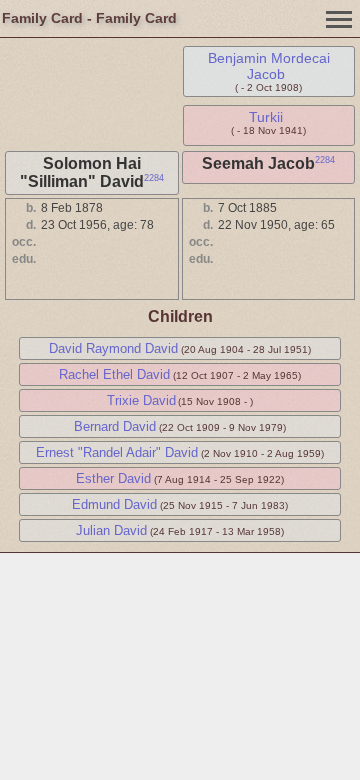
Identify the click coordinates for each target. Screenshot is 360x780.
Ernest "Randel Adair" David (117, 452)
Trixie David (141, 400)
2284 (154, 178)
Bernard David (115, 426)
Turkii (266, 117)
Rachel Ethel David (114, 374)
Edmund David (114, 504)
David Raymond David (113, 348)
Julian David (111, 530)
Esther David (113, 478)
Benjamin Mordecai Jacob (269, 66)
